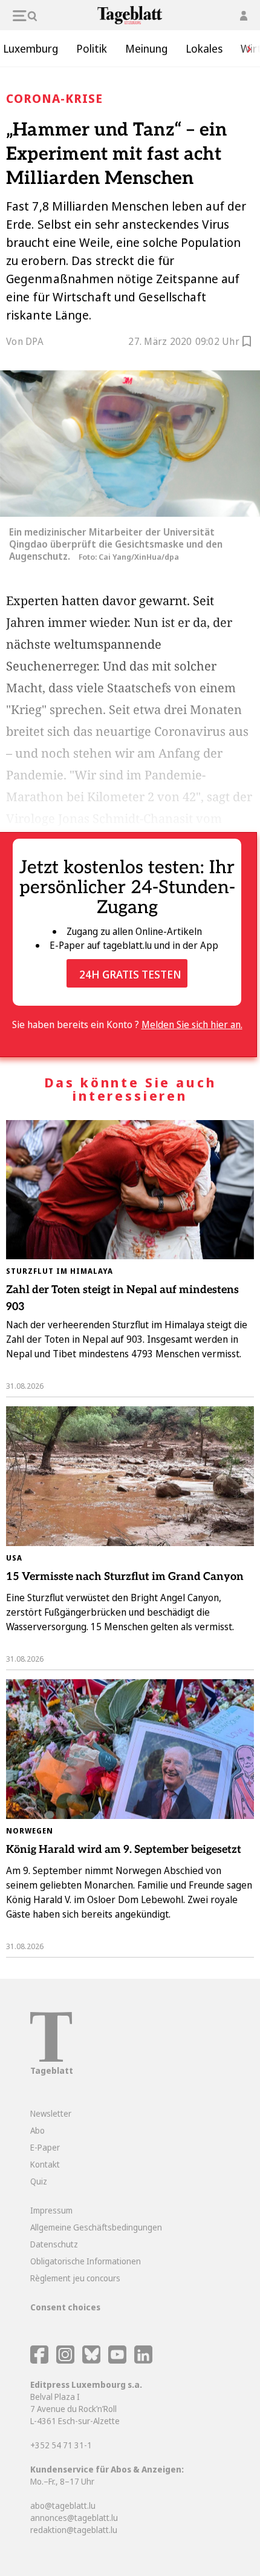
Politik (92, 48)
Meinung (146, 48)
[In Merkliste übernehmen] (247, 343)
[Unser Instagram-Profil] (65, 2360)
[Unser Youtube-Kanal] (118, 2360)
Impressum (51, 2210)
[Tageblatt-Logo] (51, 2058)
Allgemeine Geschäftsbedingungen (96, 2227)
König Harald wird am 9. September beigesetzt (124, 1850)
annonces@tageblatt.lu (74, 2518)
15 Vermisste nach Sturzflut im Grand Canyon (125, 1577)
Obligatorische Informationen (86, 2261)
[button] (245, 48)
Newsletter (51, 2113)
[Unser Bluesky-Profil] (92, 2360)
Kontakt (45, 2164)
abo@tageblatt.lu (63, 2506)
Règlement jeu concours (75, 2278)
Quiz (39, 2181)
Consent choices (65, 2307)
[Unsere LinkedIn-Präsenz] (143, 2360)
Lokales (204, 48)
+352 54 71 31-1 (61, 2445)
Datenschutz (54, 2244)
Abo (37, 2130)
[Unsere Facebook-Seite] (39, 2360)
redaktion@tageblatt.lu (74, 2530)
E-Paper (45, 2147)
